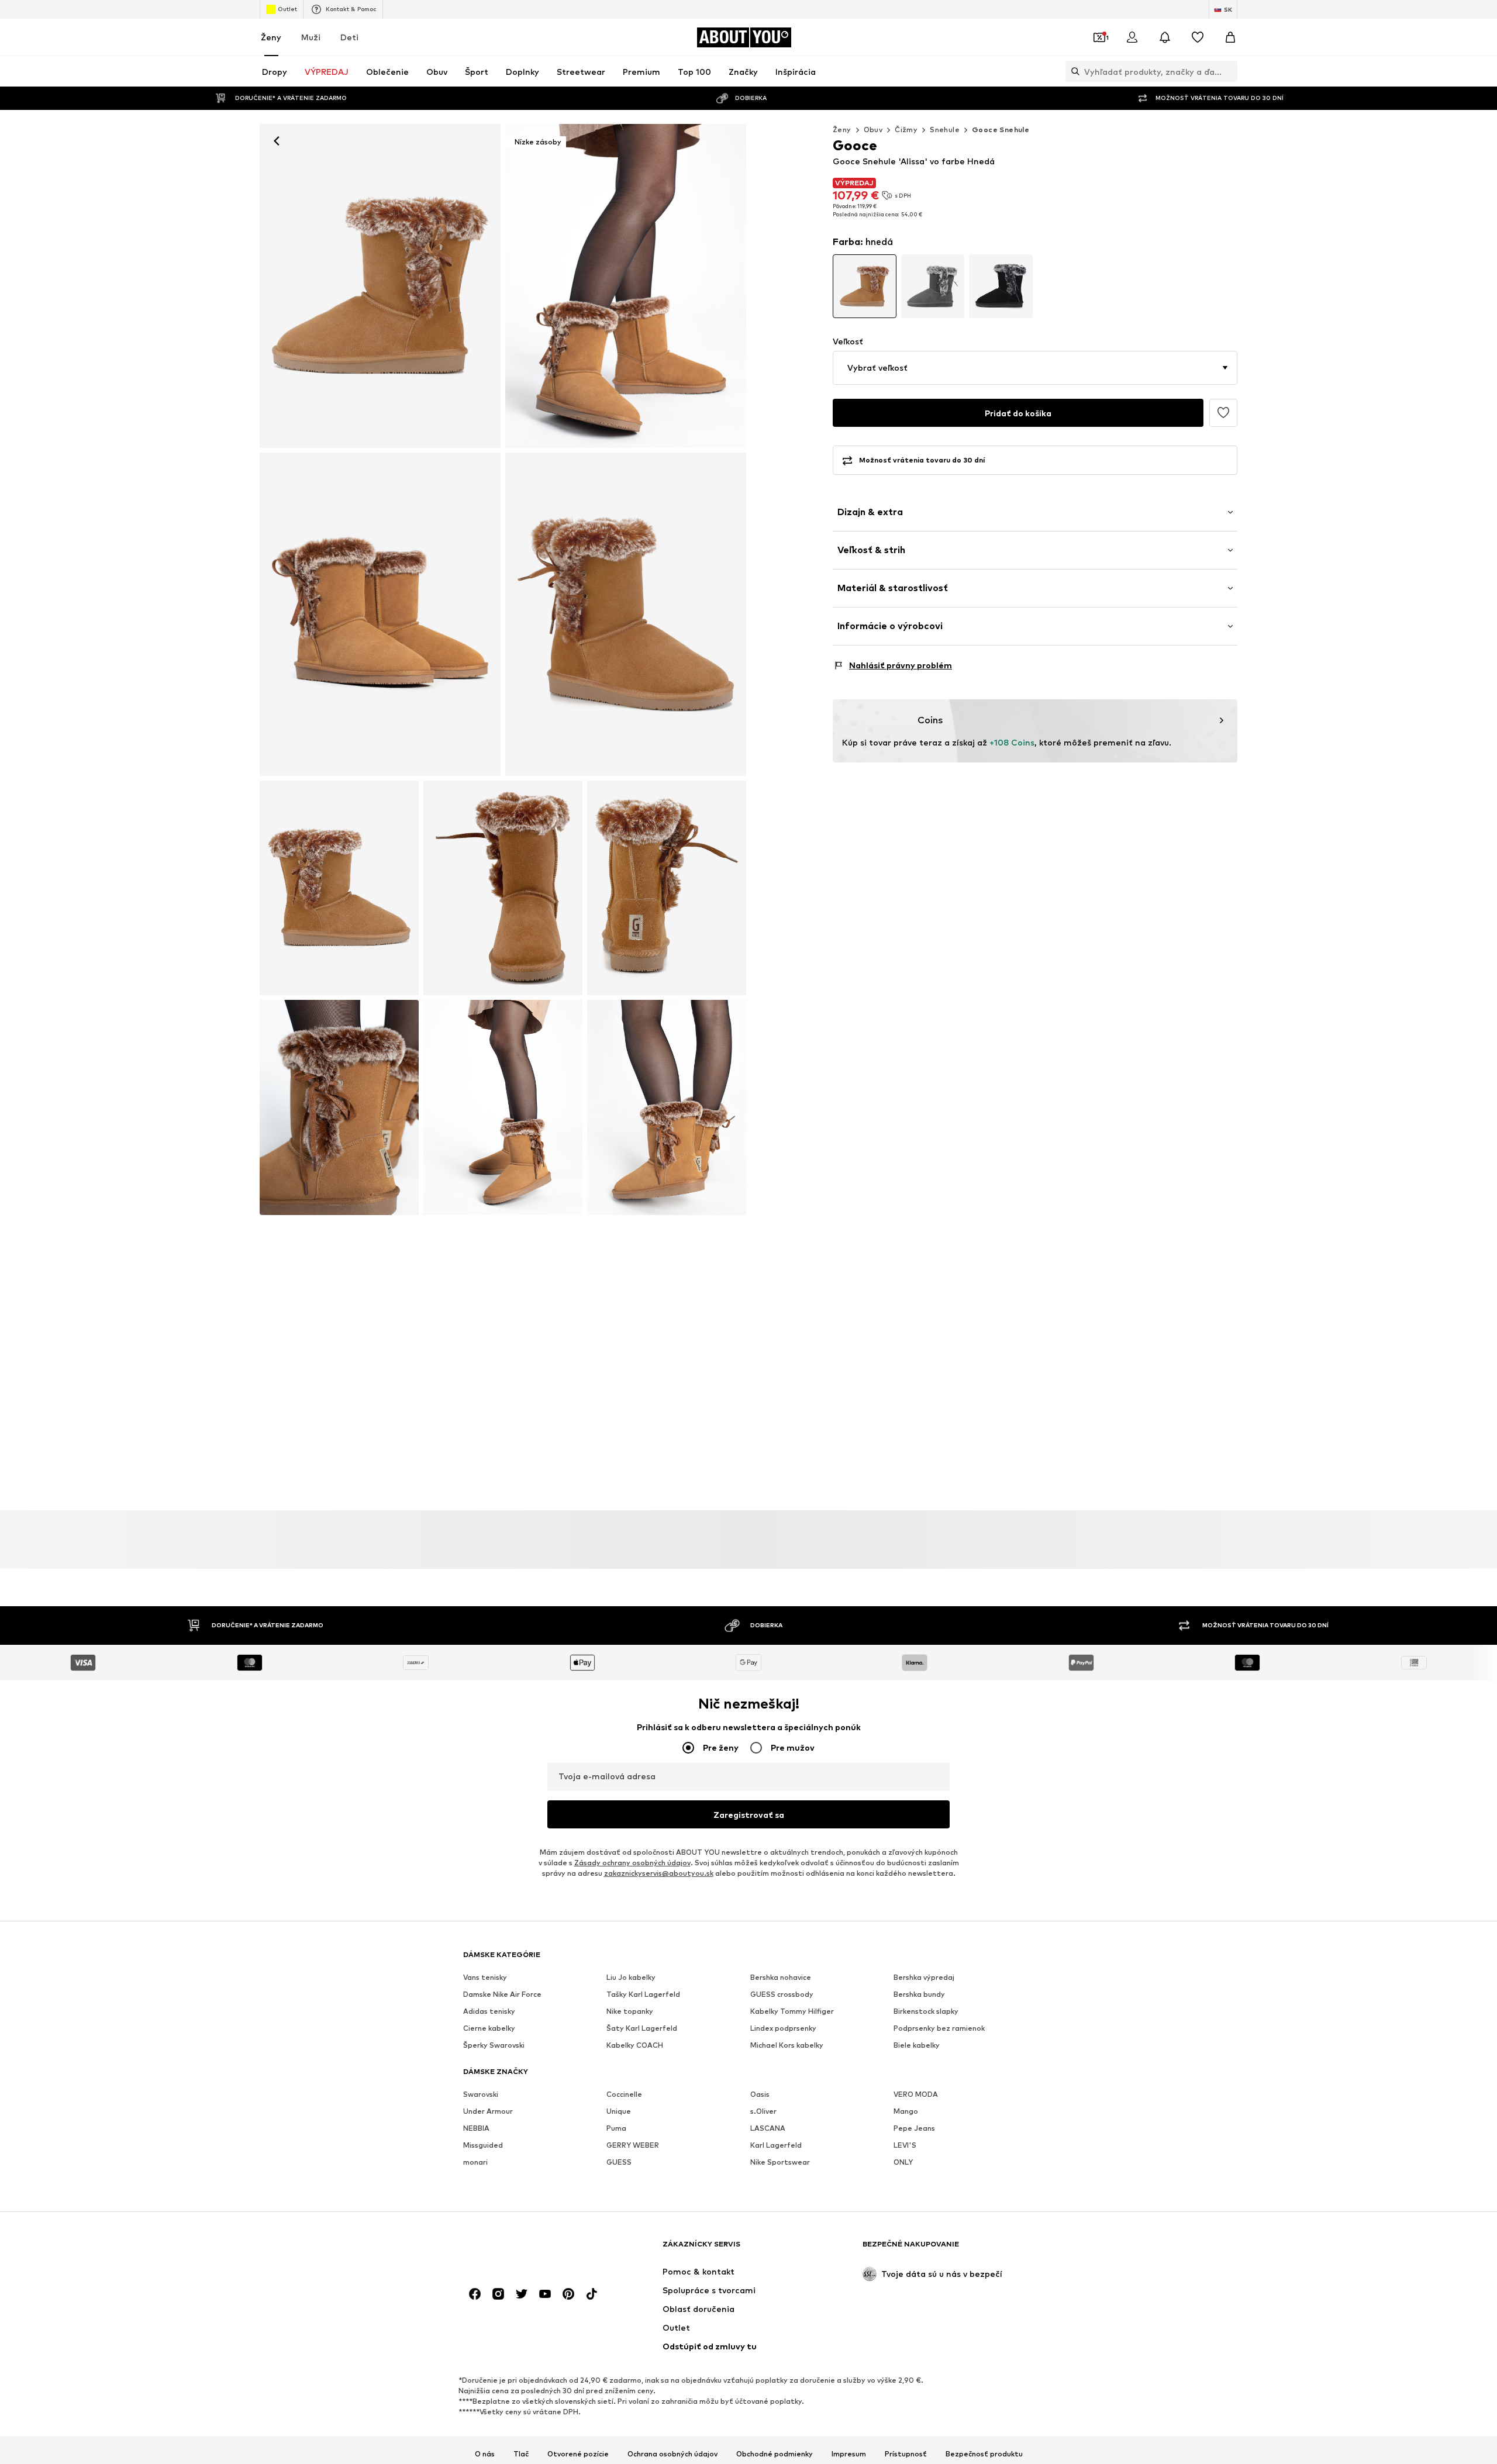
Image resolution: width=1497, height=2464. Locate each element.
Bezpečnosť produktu (984, 2454)
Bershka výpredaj (924, 1978)
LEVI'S (905, 2146)
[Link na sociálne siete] (475, 2294)
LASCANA (768, 2129)
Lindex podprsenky (783, 2029)
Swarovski (481, 2095)
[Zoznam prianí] (1198, 37)
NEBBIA (476, 2129)
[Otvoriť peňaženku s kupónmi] (1099, 37)
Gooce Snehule (1001, 130)
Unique (619, 2112)
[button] (1035, 368)
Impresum (849, 2454)
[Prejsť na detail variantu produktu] (865, 286)
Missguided (483, 2146)
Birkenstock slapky (926, 2012)
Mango (906, 2112)
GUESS (619, 2163)
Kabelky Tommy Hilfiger (792, 2012)
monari (475, 2163)
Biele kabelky (917, 2046)
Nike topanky (630, 2012)
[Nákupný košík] (1230, 37)
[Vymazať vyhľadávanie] (1229, 71)
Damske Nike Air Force (502, 1995)
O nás (485, 2454)
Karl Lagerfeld (776, 2146)
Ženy (271, 37)
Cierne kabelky (489, 2029)
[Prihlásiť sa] (1132, 37)
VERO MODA (916, 2095)
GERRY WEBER (633, 2146)
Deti (349, 37)
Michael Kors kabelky (787, 2046)
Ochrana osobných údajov (672, 2454)
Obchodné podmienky (775, 2454)
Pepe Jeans (914, 2129)
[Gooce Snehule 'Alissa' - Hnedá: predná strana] (380, 286)
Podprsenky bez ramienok (939, 2029)
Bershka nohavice (781, 1978)
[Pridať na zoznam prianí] (1223, 413)
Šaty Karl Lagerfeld (642, 2029)
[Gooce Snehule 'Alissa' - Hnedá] (380, 615)
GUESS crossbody (782, 1995)
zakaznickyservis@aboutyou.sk (659, 1874)
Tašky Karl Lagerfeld (643, 1995)
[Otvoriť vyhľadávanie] (1072, 71)
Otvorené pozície (578, 2454)
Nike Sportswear (780, 2163)
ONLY (903, 2163)
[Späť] (277, 141)
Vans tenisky (485, 1978)
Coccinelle (624, 2095)
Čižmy (906, 130)
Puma (616, 2129)
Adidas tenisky (489, 2012)
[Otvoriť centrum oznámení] (1165, 37)
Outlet (287, 9)
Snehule (945, 130)
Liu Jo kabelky (631, 1978)
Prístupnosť (906, 2454)
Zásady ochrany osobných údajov (632, 1863)
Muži (311, 37)
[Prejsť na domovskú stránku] (527, 2250)
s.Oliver (763, 2112)
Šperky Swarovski (494, 2046)
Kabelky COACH (635, 2046)
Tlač (521, 2454)
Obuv (873, 130)
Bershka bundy (919, 1995)
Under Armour (488, 2112)
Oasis (760, 2095)
